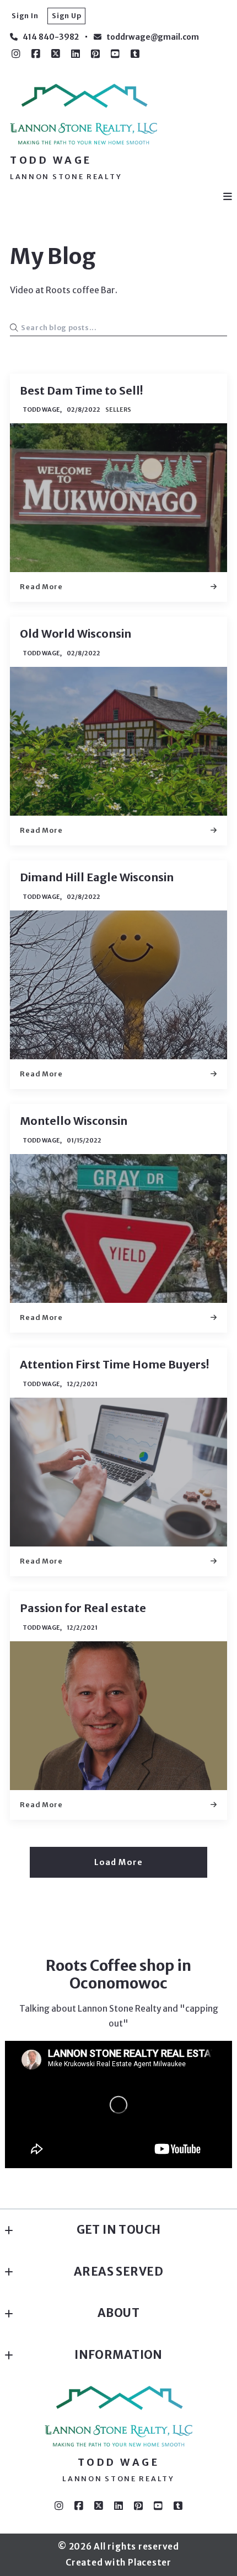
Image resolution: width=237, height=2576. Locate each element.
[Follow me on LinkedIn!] (76, 54)
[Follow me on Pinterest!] (95, 54)
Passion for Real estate (83, 1608)
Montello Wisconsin (74, 1121)
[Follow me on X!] (56, 54)
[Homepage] (84, 114)
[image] (118, 498)
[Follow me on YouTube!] (115, 54)
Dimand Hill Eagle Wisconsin (97, 877)
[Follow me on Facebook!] (36, 54)
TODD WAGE (51, 160)
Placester (150, 2562)
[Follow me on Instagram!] (16, 54)
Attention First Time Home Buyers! (114, 1365)
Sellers (118, 409)
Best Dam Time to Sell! (81, 391)
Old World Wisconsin (76, 634)
